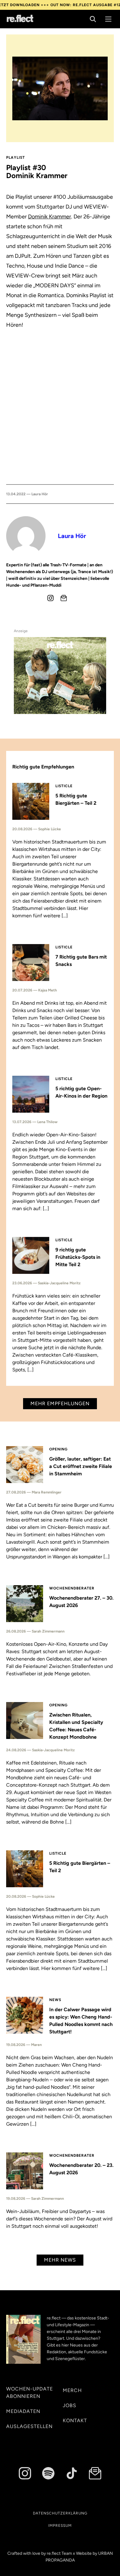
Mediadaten (23, 2411)
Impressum (60, 2526)
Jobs (70, 2405)
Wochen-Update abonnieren (30, 2393)
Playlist (16, 158)
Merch (72, 2390)
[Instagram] (50, 598)
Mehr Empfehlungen (60, 1404)
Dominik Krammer (50, 217)
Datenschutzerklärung (60, 2513)
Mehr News (60, 2260)
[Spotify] (48, 2473)
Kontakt (75, 2420)
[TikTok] (72, 2473)
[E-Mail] (64, 598)
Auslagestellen (29, 2426)
